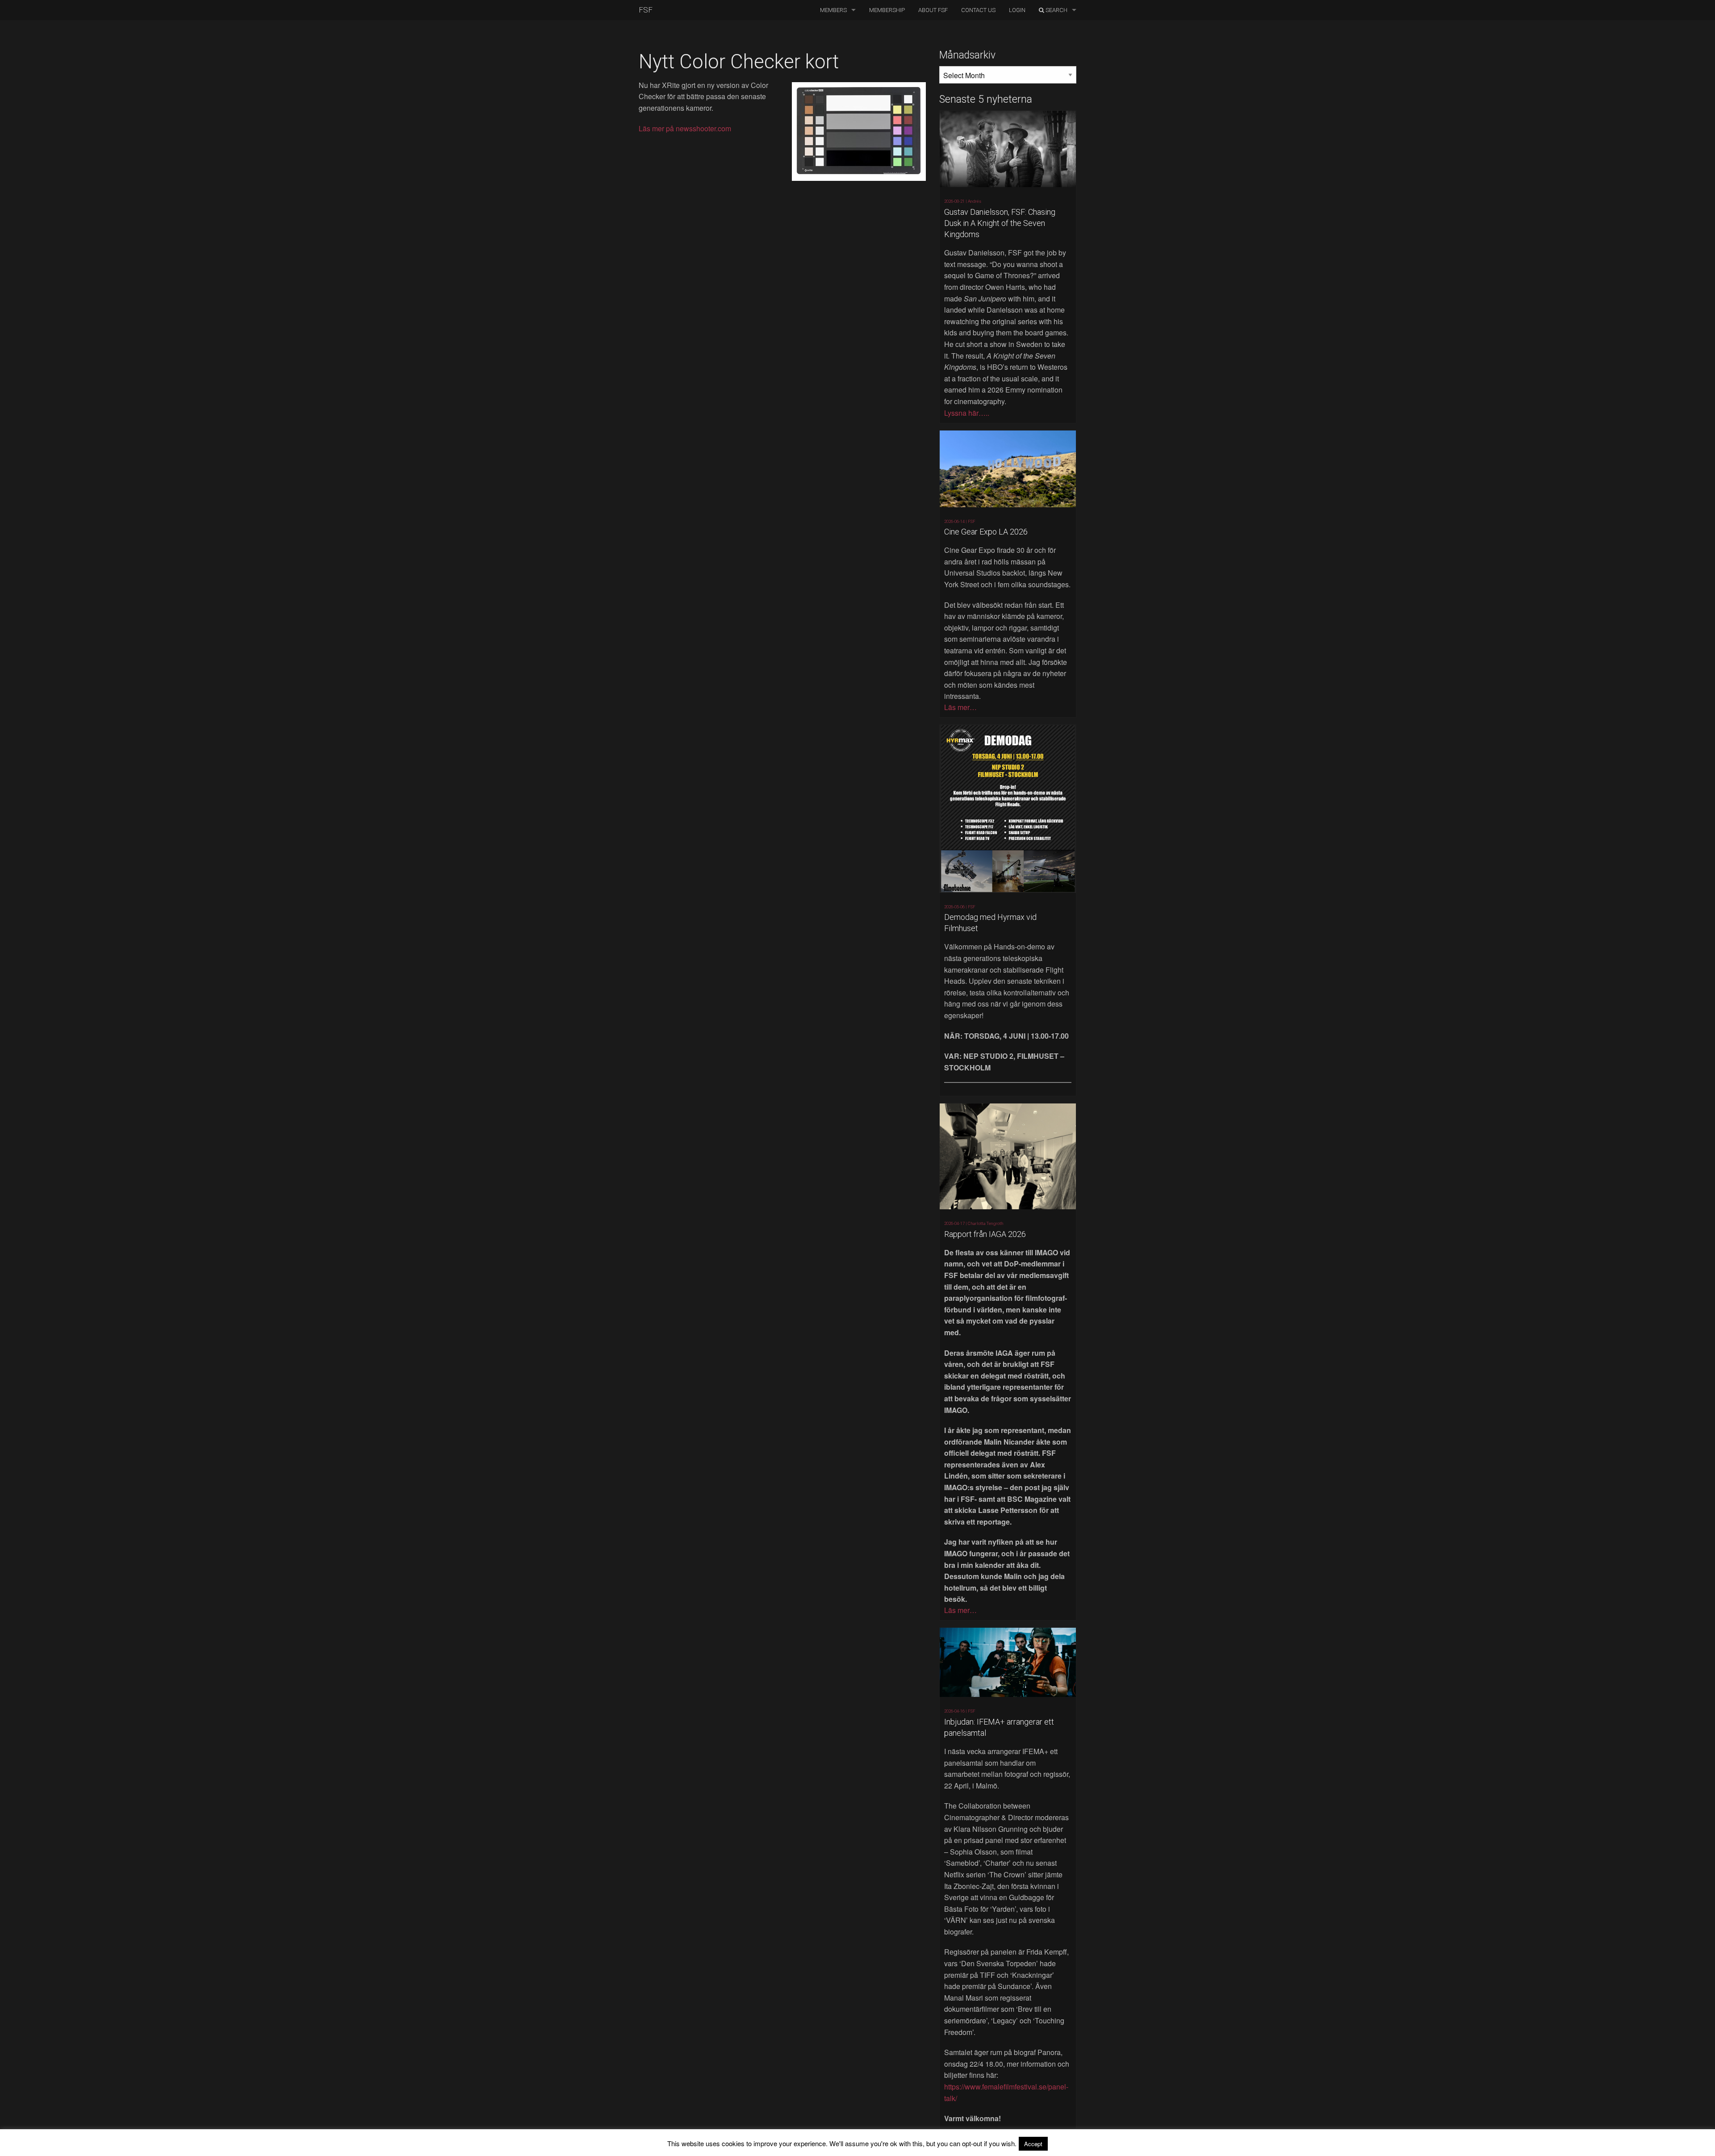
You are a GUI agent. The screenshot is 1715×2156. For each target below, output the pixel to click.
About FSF (933, 10)
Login (1017, 10)
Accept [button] (1033, 2144)
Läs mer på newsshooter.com (685, 128)
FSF (646, 10)
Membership (887, 10)
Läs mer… (960, 707)
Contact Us (978, 10)
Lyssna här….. (967, 413)
